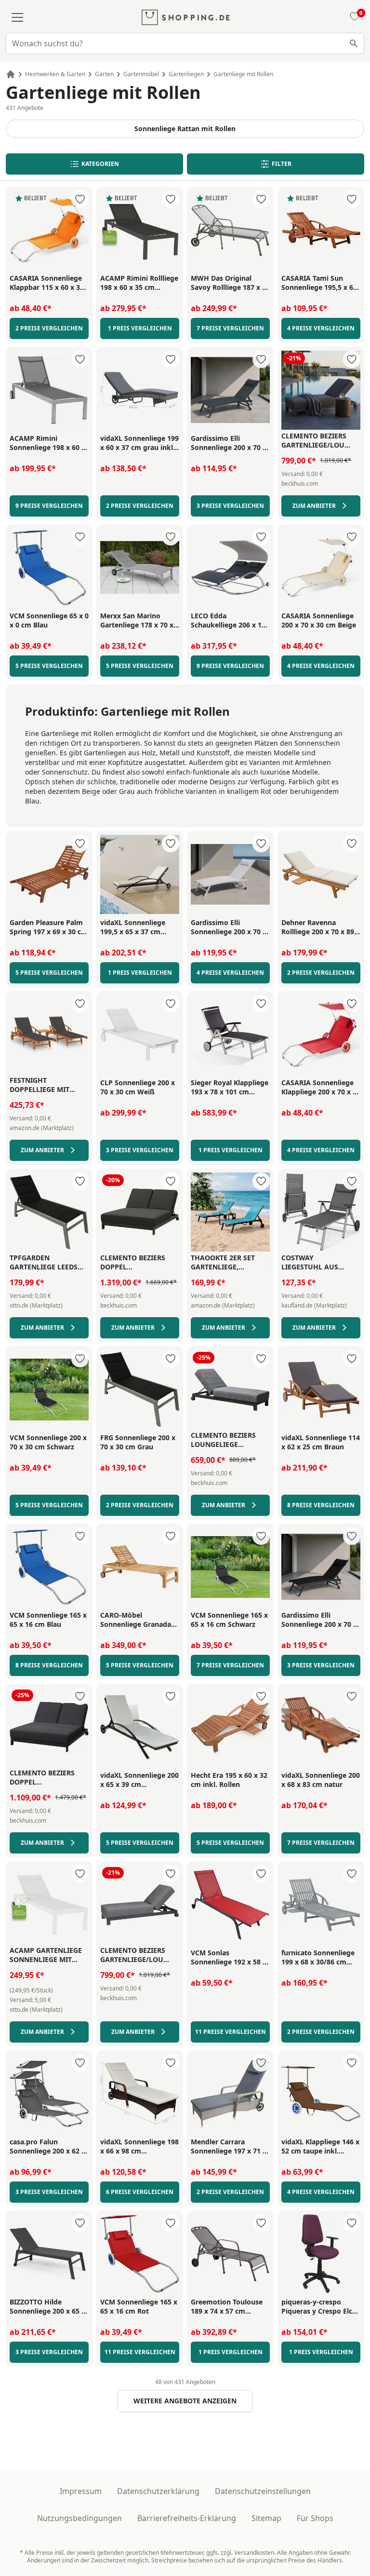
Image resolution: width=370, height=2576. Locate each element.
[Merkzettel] (353, 17)
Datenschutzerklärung (158, 2491)
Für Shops (315, 2518)
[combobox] (185, 43)
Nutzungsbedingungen (79, 2518)
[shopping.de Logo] (186, 17)
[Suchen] (354, 43)
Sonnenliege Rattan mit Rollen (185, 129)
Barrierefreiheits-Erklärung (187, 2518)
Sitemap (266, 2518)
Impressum (81, 2491)
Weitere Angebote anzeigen (185, 2401)
